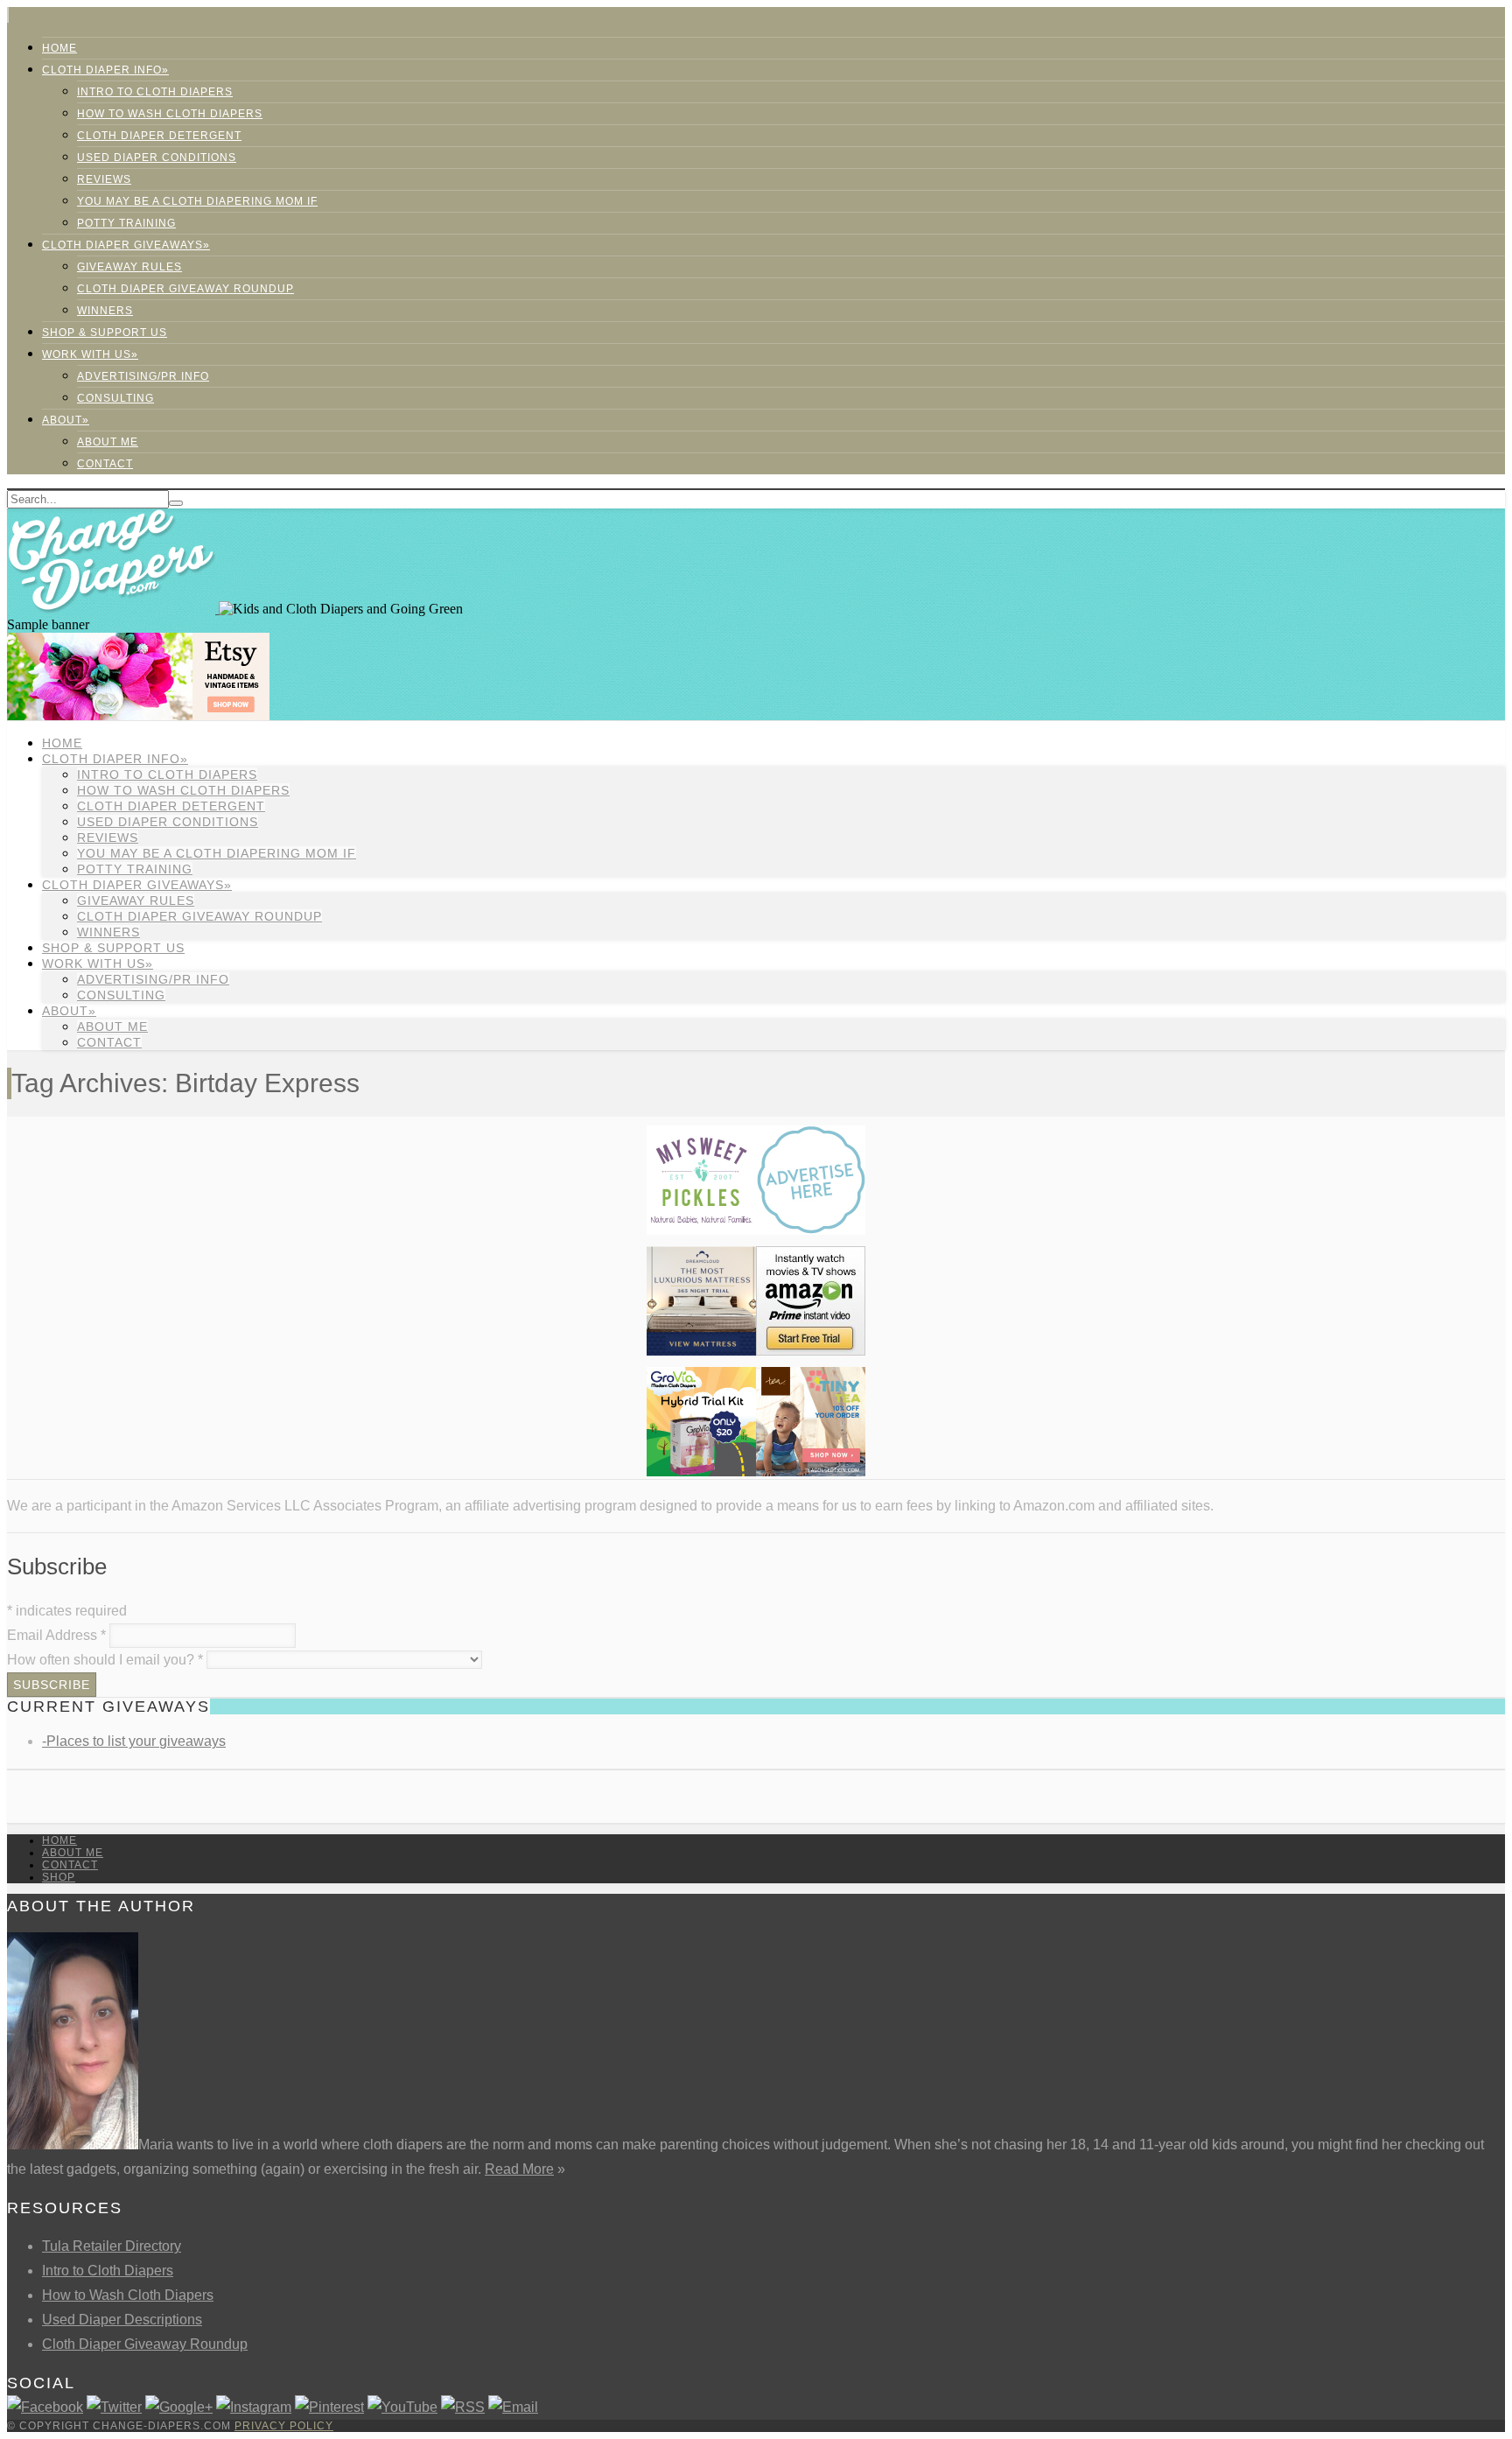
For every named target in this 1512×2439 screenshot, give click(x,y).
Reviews (104, 179)
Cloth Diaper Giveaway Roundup (185, 289)
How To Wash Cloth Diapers (170, 114)
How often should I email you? (105, 1660)
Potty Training (126, 223)
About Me (108, 442)
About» (66, 420)
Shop (59, 1877)
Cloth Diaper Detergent (159, 136)
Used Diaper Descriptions (122, 2320)
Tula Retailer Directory (112, 2246)
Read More (519, 2169)
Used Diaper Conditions (157, 158)
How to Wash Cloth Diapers (128, 2295)
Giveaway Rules (129, 267)
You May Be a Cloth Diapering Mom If (197, 201)
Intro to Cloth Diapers (155, 92)
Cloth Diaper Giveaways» (126, 245)
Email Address (56, 1635)
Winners (105, 311)
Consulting (115, 398)
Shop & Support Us (105, 333)
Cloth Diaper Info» (105, 70)
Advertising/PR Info (143, 376)
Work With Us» (90, 354)
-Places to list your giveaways (134, 1741)
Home (59, 48)
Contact (105, 464)
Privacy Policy (284, 2426)
